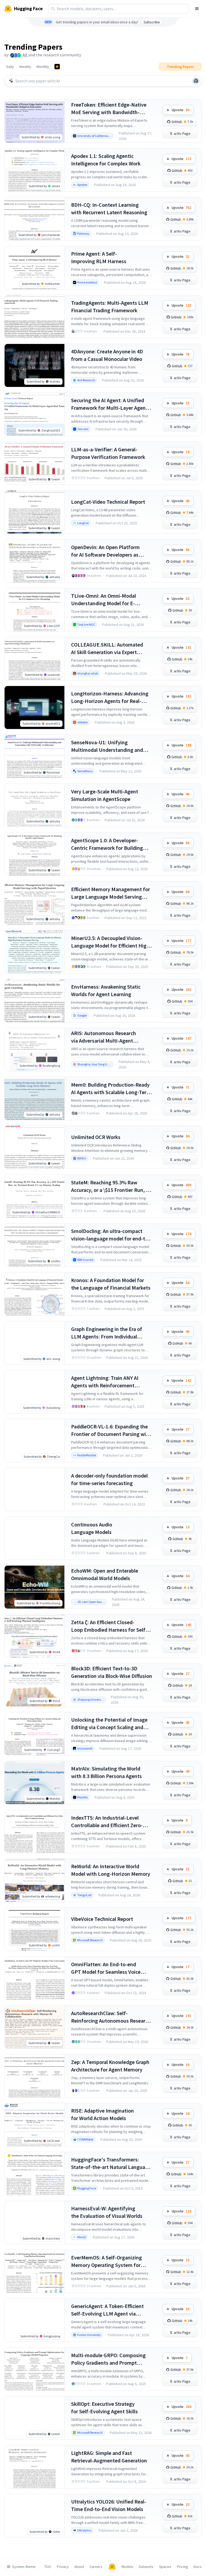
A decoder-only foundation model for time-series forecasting (109, 1479)
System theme (24, 2567)
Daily (10, 67)
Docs (198, 2567)
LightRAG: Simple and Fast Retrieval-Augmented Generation (109, 2457)
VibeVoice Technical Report (102, 1919)
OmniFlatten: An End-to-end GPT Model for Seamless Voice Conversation (106, 1968)
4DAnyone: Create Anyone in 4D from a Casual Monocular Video (107, 355)
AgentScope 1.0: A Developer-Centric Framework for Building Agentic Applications (107, 844)
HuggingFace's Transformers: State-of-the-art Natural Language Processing (111, 2163)
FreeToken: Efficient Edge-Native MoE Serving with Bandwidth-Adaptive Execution (109, 109)
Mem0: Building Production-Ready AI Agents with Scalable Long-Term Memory (111, 1089)
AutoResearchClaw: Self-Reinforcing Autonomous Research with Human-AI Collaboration (111, 2017)
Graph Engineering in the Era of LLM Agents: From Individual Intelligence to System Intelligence (111, 1333)
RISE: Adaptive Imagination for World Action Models (102, 2114)
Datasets (146, 2567)
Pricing (183, 2567)
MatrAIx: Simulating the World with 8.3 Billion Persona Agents (106, 1772)
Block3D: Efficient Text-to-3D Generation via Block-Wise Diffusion (112, 1672)
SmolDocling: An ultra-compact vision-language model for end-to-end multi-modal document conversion (111, 1235)
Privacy (63, 2567)
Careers (96, 2567)
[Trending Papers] (57, 67)
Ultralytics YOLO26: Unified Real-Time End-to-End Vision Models (109, 2505)
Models (127, 2567)
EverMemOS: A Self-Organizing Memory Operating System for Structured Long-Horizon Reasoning (106, 2261)
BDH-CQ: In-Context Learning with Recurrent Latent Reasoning (109, 208)
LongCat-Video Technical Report (108, 502)
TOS (48, 2567)
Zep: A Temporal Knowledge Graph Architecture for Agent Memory (110, 2066)
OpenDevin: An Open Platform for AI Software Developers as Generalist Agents (105, 551)
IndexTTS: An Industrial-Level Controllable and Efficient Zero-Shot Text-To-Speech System (107, 1822)
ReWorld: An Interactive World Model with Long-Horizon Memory (111, 1870)
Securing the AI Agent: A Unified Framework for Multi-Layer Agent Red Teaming (109, 404)
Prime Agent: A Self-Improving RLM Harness (99, 257)
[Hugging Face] (112, 2567)
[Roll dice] (196, 81)
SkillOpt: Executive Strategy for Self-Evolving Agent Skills (104, 2408)
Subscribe (152, 22)
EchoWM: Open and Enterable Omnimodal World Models (105, 1574)
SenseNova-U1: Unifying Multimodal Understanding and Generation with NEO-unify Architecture (107, 746)
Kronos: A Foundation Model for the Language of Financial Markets (111, 1284)
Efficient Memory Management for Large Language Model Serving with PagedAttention (111, 893)
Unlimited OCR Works (96, 1137)
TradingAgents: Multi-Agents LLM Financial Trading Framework (110, 306)
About (79, 2567)
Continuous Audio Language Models (92, 1528)
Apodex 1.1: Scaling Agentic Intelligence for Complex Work (106, 160)
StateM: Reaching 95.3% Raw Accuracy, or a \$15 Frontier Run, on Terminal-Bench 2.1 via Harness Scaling (111, 1186)
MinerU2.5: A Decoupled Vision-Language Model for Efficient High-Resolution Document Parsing (111, 942)
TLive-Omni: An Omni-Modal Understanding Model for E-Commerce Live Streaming (104, 600)
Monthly (43, 67)
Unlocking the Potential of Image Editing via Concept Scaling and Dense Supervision (109, 1724)
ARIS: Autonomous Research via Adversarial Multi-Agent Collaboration (104, 1037)
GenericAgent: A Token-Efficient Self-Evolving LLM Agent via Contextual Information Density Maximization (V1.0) (108, 2310)
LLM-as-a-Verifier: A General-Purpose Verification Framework (108, 453)
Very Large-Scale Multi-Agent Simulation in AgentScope (105, 795)
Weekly (25, 67)
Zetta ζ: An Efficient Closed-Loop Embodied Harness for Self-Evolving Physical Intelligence (109, 1626)
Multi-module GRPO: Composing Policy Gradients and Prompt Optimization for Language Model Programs (110, 2359)
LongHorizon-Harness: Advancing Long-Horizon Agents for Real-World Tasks (110, 697)
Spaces (165, 2567)
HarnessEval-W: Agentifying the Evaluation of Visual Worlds (107, 2212)
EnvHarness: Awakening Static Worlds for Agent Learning (106, 990)
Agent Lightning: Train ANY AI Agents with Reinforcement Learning (105, 1382)
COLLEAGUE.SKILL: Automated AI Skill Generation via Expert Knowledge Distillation (107, 649)
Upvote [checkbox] (181, 110)
